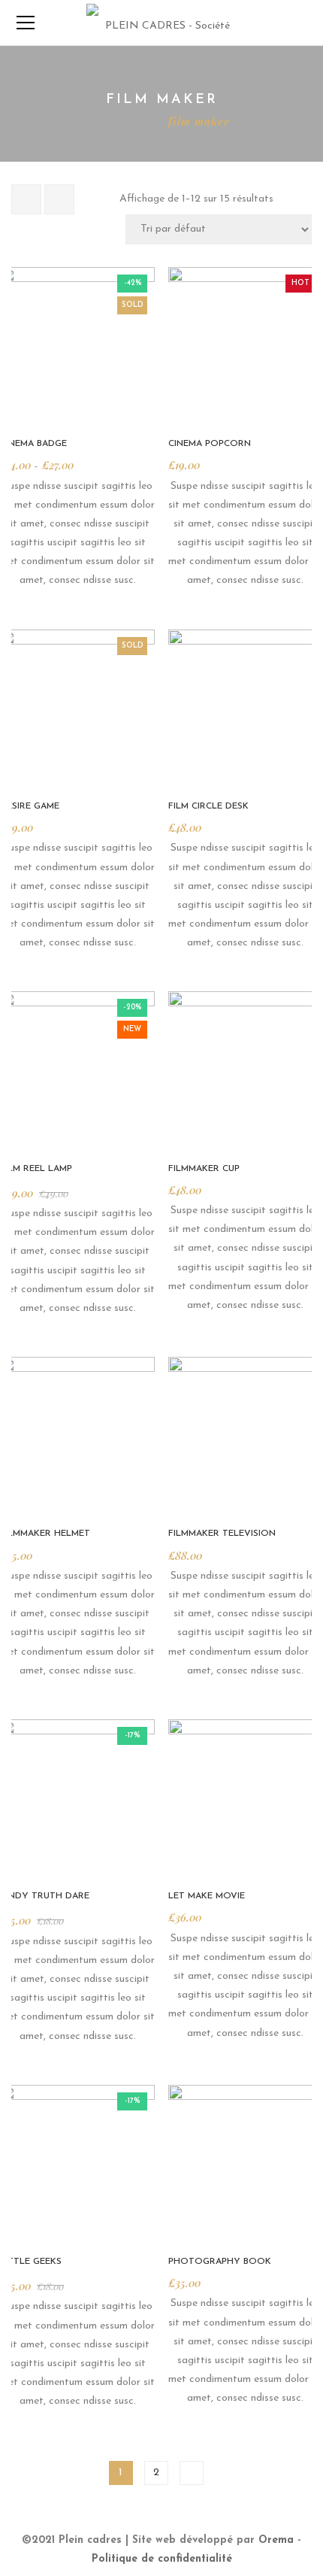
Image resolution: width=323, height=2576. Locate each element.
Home (109, 121)
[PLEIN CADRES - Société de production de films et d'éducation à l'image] (161, 22)
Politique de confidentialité (162, 2559)
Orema (276, 2540)
